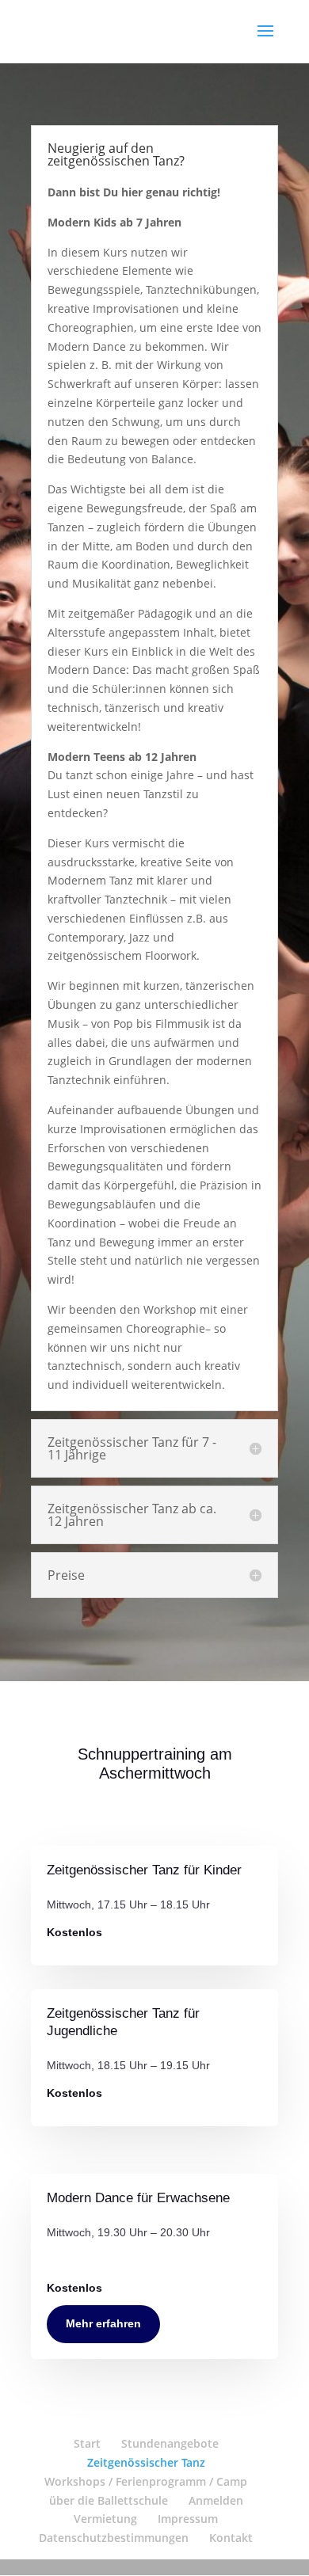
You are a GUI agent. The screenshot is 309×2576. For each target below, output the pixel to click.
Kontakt (231, 2538)
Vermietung (105, 2519)
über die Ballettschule (109, 2500)
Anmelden (216, 2500)
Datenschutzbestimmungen (114, 2538)
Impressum (188, 2519)
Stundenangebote (170, 2443)
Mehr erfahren (103, 2323)
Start (87, 2443)
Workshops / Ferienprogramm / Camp (146, 2481)
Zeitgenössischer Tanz (146, 2462)
